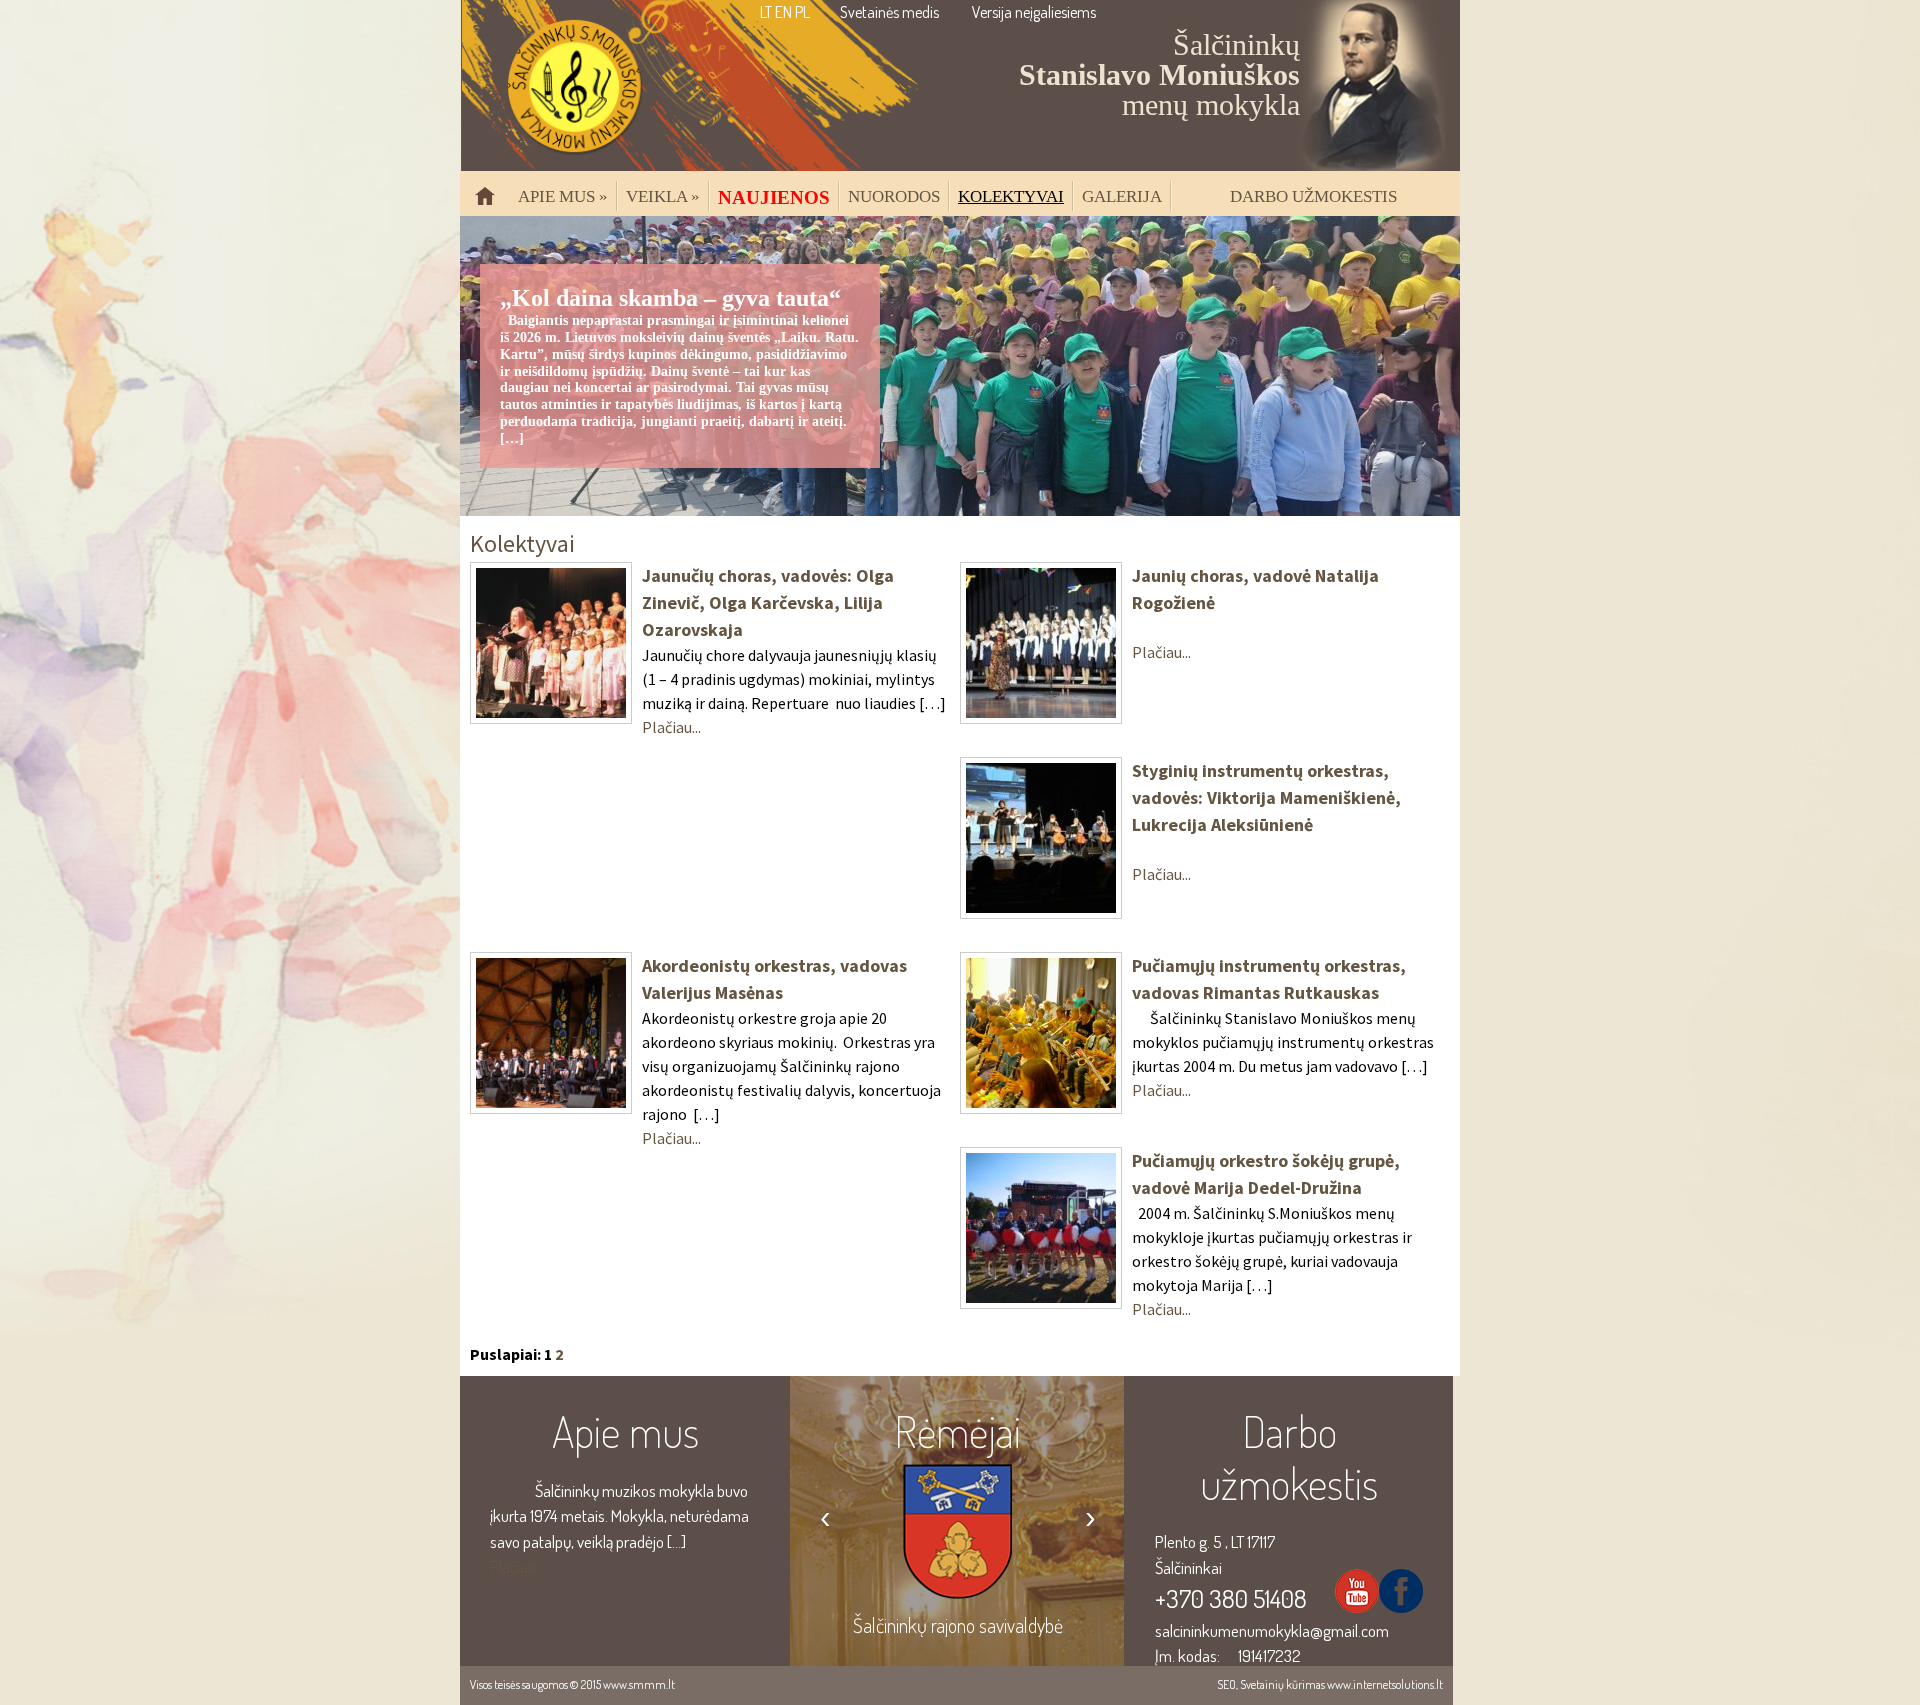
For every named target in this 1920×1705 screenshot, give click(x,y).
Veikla (663, 196)
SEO (1226, 1684)
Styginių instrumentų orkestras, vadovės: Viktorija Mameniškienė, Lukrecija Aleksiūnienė (1266, 797)
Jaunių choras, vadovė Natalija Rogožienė (1255, 589)
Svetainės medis (889, 12)
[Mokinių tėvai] (957, 1573)
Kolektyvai (1011, 196)
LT (766, 12)
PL (802, 12)
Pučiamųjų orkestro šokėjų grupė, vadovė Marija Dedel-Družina (1266, 1174)
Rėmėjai (957, 1431)
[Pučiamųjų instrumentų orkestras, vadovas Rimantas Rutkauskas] (1041, 1102)
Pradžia (493, 204)
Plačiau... (671, 727)
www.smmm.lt (639, 1684)
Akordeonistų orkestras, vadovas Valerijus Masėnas (774, 979)
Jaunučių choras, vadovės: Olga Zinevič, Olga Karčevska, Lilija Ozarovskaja (768, 602)
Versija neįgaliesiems (1034, 12)
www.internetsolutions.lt (1385, 1684)
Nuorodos (894, 196)
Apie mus (563, 196)
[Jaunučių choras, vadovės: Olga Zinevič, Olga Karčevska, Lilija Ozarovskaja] (551, 712)
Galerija (1122, 196)
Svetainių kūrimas (1282, 1684)
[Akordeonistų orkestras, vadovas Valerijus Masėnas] (551, 1102)
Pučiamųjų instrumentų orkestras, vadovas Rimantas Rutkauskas (1269, 979)
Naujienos (774, 197)
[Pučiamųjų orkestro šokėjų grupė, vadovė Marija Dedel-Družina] (1041, 1297)
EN (783, 12)
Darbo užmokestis (1313, 196)
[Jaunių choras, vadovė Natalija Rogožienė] (1041, 712)
